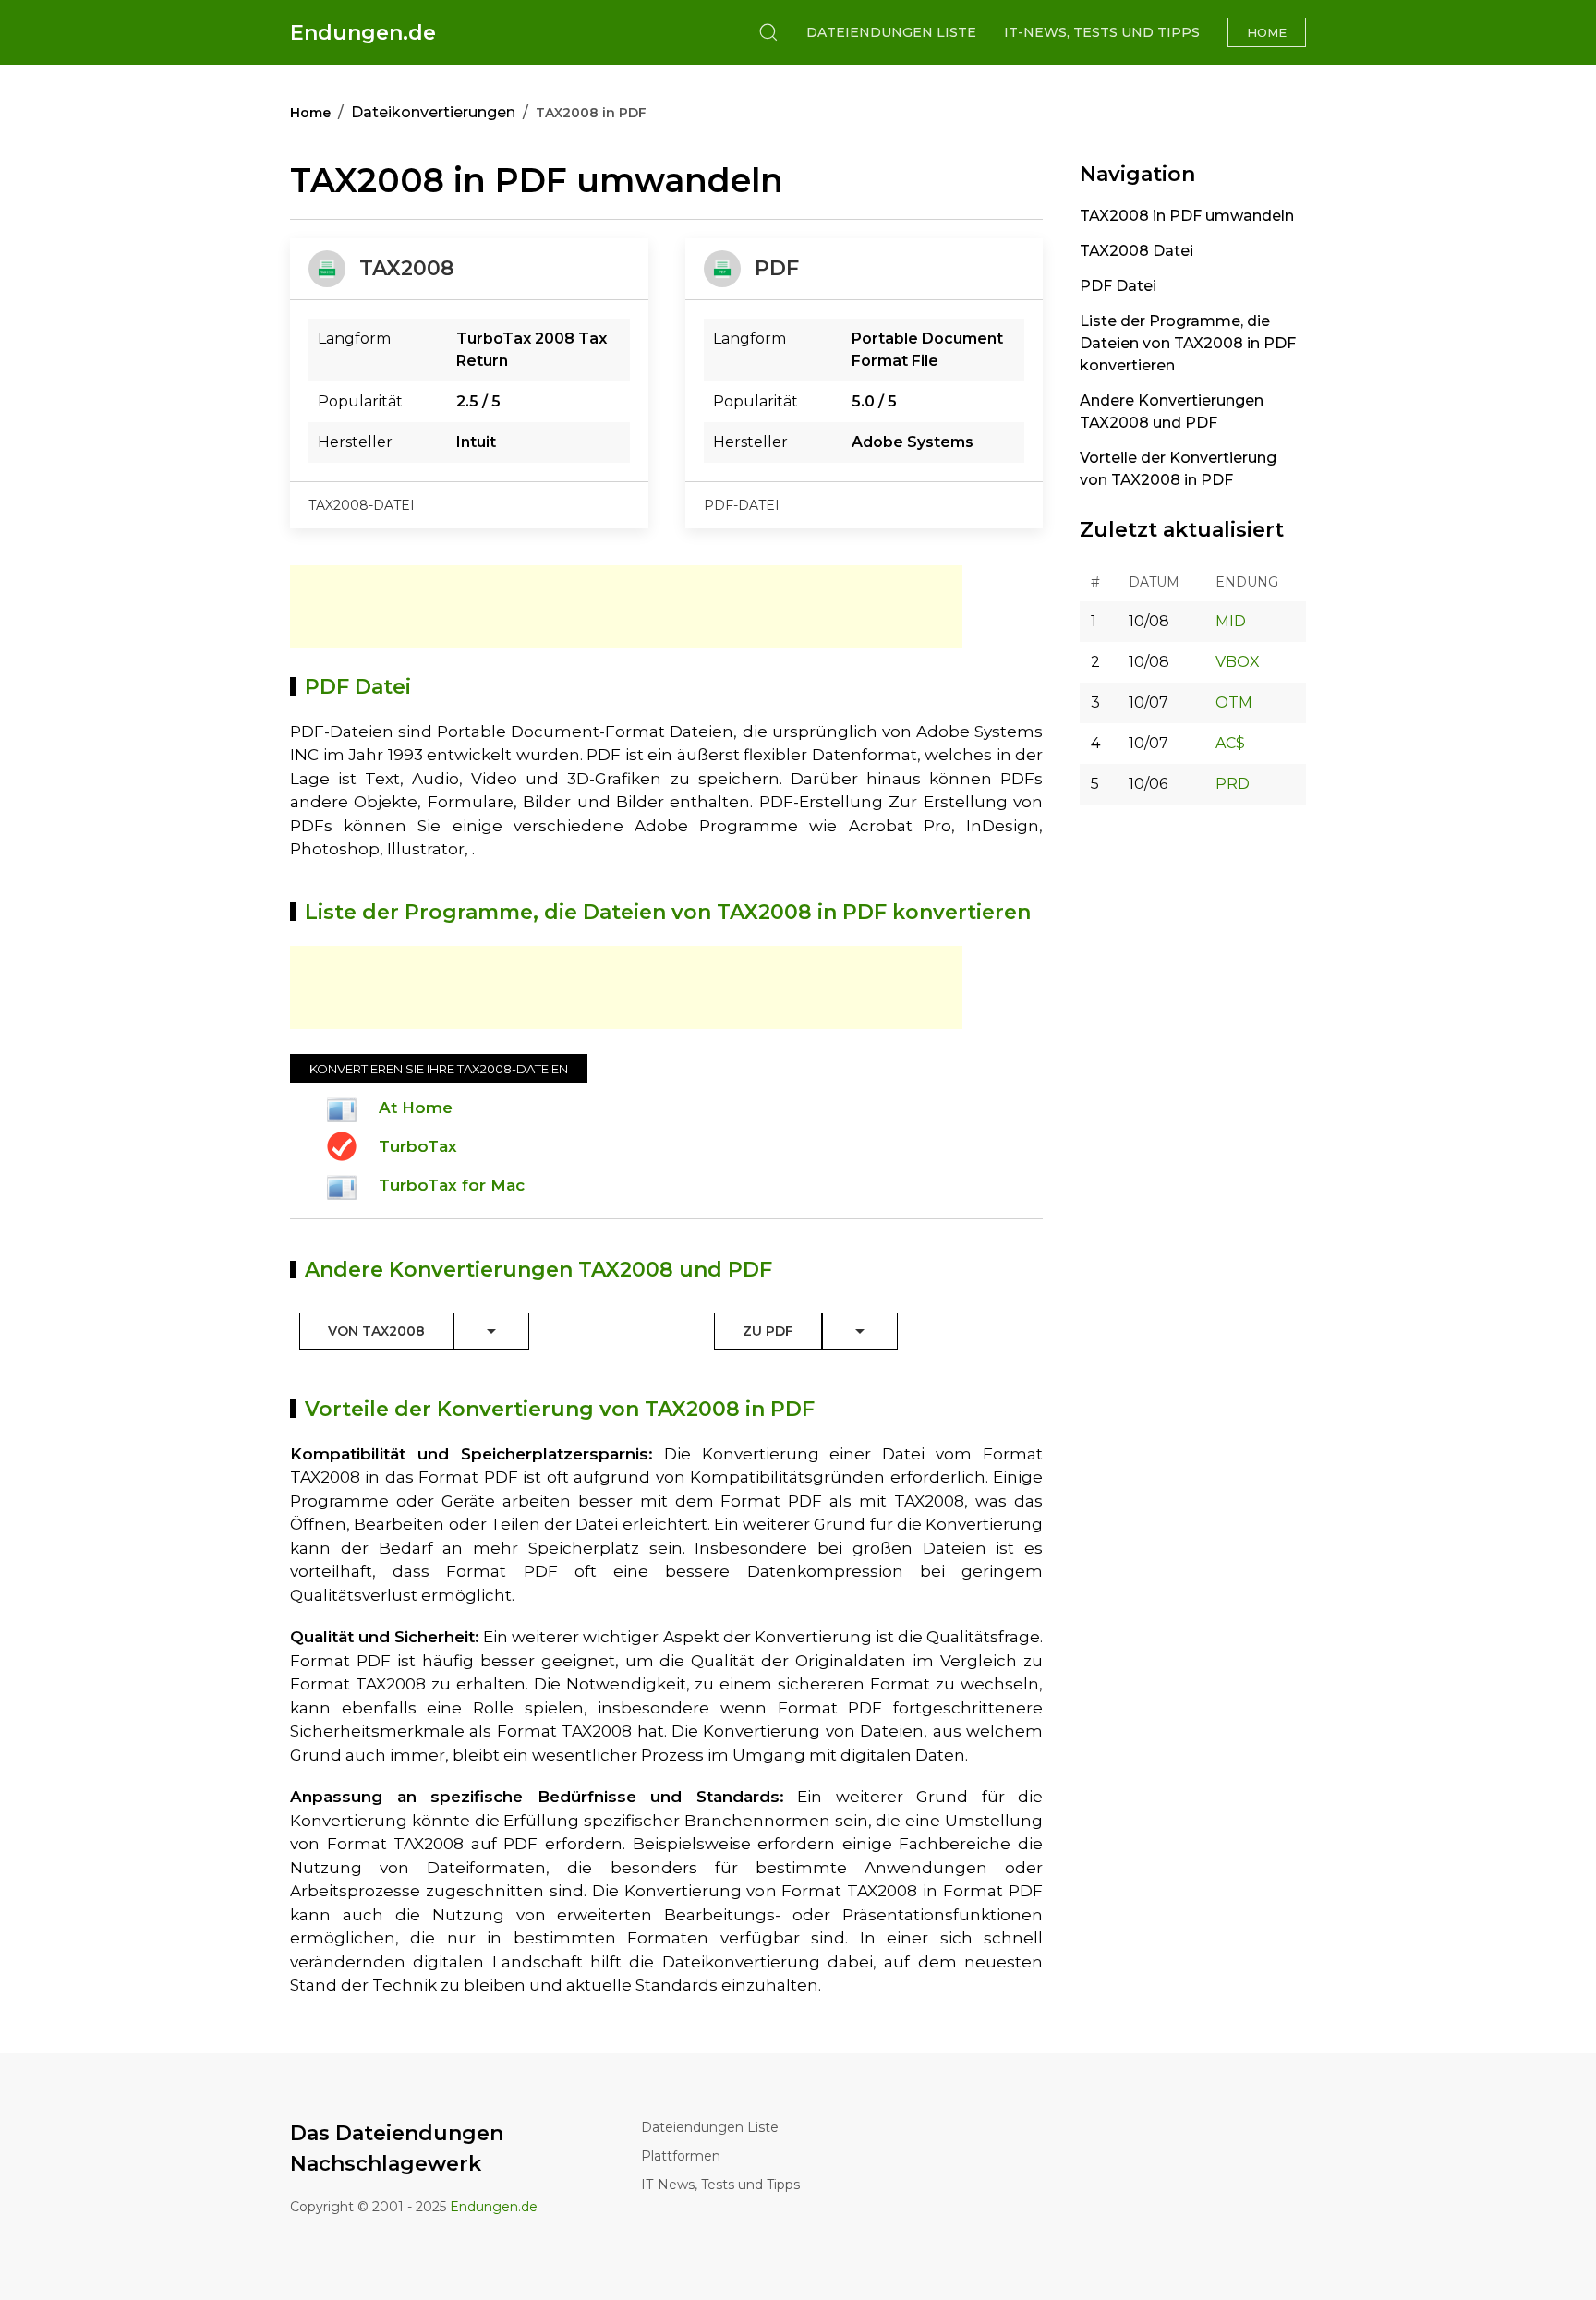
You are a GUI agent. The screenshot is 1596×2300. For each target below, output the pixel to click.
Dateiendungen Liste (891, 32)
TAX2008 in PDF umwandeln (1187, 216)
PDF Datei (1118, 286)
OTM (1234, 702)
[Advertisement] (626, 607)
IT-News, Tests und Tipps (1102, 32)
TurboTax (418, 1146)
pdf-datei (742, 505)
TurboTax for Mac (452, 1185)
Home (1267, 32)
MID (1231, 621)
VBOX (1238, 662)
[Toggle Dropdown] (491, 1331)
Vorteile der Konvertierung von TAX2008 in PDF (1178, 469)
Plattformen (681, 2156)
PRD (1233, 784)
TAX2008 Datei (1137, 251)
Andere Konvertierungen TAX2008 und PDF (1172, 412)
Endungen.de (363, 33)
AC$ (1230, 743)
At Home (416, 1108)
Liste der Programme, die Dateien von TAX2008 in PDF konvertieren (1188, 343)
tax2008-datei (362, 505)
